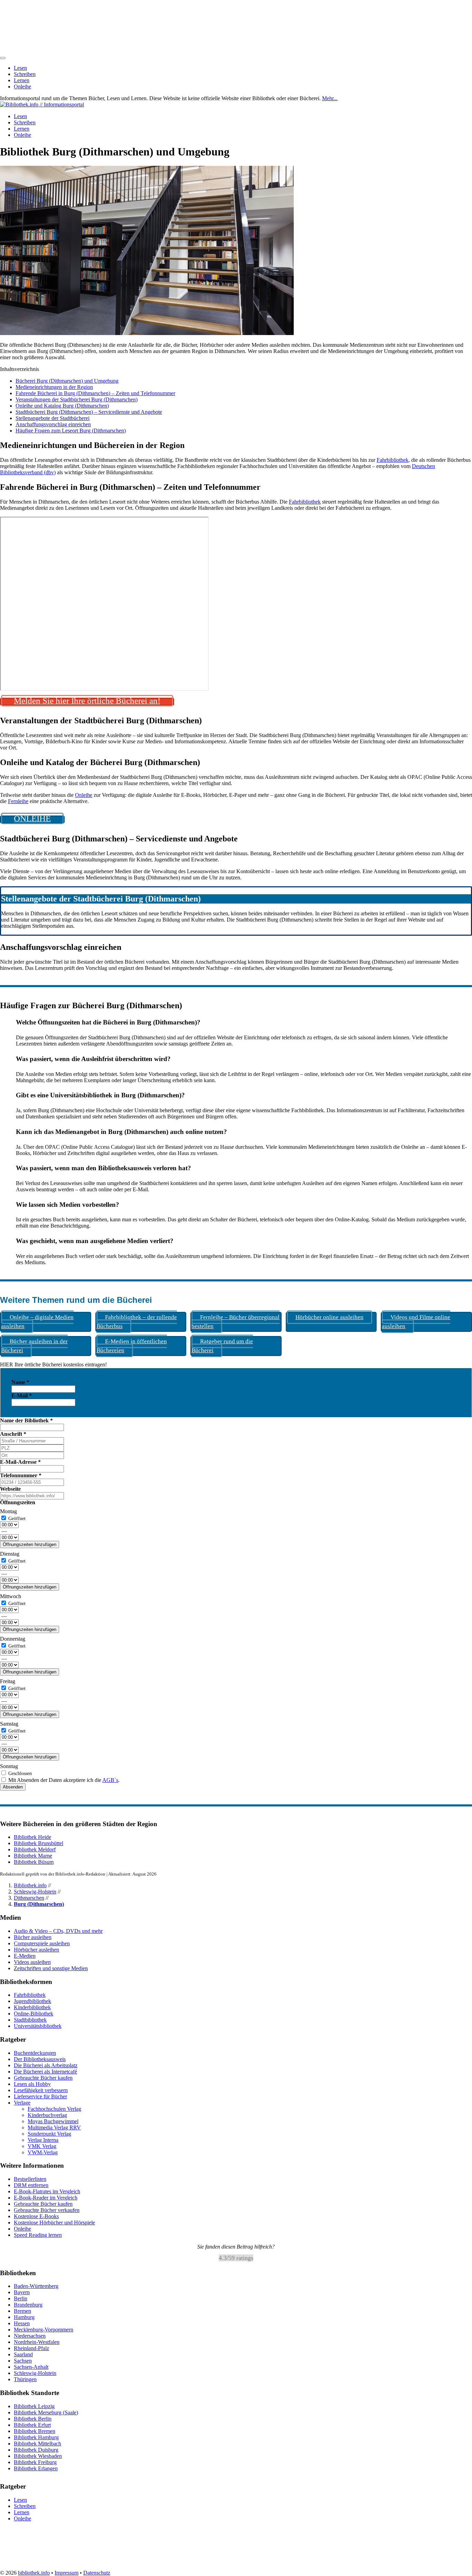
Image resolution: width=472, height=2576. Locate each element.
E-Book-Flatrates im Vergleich (47, 2191)
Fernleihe (18, 801)
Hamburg (24, 2317)
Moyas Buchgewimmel (53, 2121)
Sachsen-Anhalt (31, 2367)
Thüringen (25, 2380)
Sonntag (9, 1766)
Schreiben (25, 74)
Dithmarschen (29, 1898)
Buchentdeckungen (35, 2053)
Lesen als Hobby (32, 2084)
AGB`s (110, 1780)
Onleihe (22, 87)
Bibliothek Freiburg (35, 2462)
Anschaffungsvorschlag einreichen (53, 424)
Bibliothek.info (30, 1885)
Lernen (22, 80)
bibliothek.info (34, 2573)
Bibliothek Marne (33, 1856)
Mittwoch (11, 1596)
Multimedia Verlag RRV (54, 2127)
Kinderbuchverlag (47, 2115)
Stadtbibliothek (30, 2020)
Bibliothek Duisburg (36, 2450)
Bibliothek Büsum (34, 1862)
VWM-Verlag (43, 2152)
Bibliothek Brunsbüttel (39, 1843)
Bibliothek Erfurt (32, 2425)
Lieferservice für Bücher (40, 2096)
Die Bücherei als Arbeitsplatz (46, 2065)
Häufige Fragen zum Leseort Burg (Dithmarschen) (71, 431)
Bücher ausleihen (33, 1937)
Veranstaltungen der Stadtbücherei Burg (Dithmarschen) (77, 399)
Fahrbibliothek (393, 460)
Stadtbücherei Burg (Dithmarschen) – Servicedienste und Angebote (89, 412)
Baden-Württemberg (36, 2286)
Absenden (13, 1787)
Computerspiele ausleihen (42, 1943)
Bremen (22, 2311)
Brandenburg (28, 2305)
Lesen (20, 68)
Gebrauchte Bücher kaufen (43, 2078)
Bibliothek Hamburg (36, 2437)
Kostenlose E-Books (36, 2216)
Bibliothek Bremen (35, 2431)
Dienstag (10, 1554)
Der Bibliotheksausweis (40, 2059)
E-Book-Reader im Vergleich (46, 2198)
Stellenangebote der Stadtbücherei (53, 418)
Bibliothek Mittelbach (37, 2444)
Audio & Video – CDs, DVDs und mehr (58, 1931)
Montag (8, 1511)
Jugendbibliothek (32, 2001)
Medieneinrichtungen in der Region (54, 387)
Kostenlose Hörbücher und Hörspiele (54, 2222)
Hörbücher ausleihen (36, 1950)
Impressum (67, 2573)
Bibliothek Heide (32, 1837)
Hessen (22, 2324)
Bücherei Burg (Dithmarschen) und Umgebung (67, 381)
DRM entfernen (31, 2185)
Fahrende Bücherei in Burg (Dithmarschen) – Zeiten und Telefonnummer (95, 393)
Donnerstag (13, 1639)
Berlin (21, 2299)
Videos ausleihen (32, 1962)
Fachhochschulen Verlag (54, 2109)
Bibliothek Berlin (33, 2419)
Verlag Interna (43, 2140)
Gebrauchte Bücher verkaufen (47, 2210)
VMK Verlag (42, 2146)
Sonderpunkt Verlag (49, 2134)
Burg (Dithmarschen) (39, 1904)
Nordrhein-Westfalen (37, 2342)
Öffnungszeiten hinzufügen (30, 1544)
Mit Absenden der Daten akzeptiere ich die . (63, 1780)
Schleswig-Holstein (35, 1892)
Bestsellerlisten (30, 2179)
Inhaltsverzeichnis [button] (20, 369)
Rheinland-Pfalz (31, 2349)
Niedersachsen (30, 2336)
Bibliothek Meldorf (35, 1849)
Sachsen (23, 2361)
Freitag (8, 1681)
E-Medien (25, 1956)
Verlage (22, 2103)
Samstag (9, 1724)
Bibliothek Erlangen (36, 2468)
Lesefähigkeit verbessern (41, 2090)
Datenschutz (97, 2573)
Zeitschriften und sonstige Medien (51, 1968)
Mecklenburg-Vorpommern (44, 2330)
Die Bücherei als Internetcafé (45, 2072)
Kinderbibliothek (32, 2007)
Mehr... (330, 98)
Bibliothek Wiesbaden (38, 2456)
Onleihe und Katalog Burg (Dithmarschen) (62, 406)
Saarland (23, 2355)
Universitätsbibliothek (38, 2026)
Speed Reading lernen (38, 2235)
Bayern (22, 2293)
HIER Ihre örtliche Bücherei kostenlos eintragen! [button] (53, 1365)
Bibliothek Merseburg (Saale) (46, 2412)
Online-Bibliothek (34, 2014)
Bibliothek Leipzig (34, 2406)
